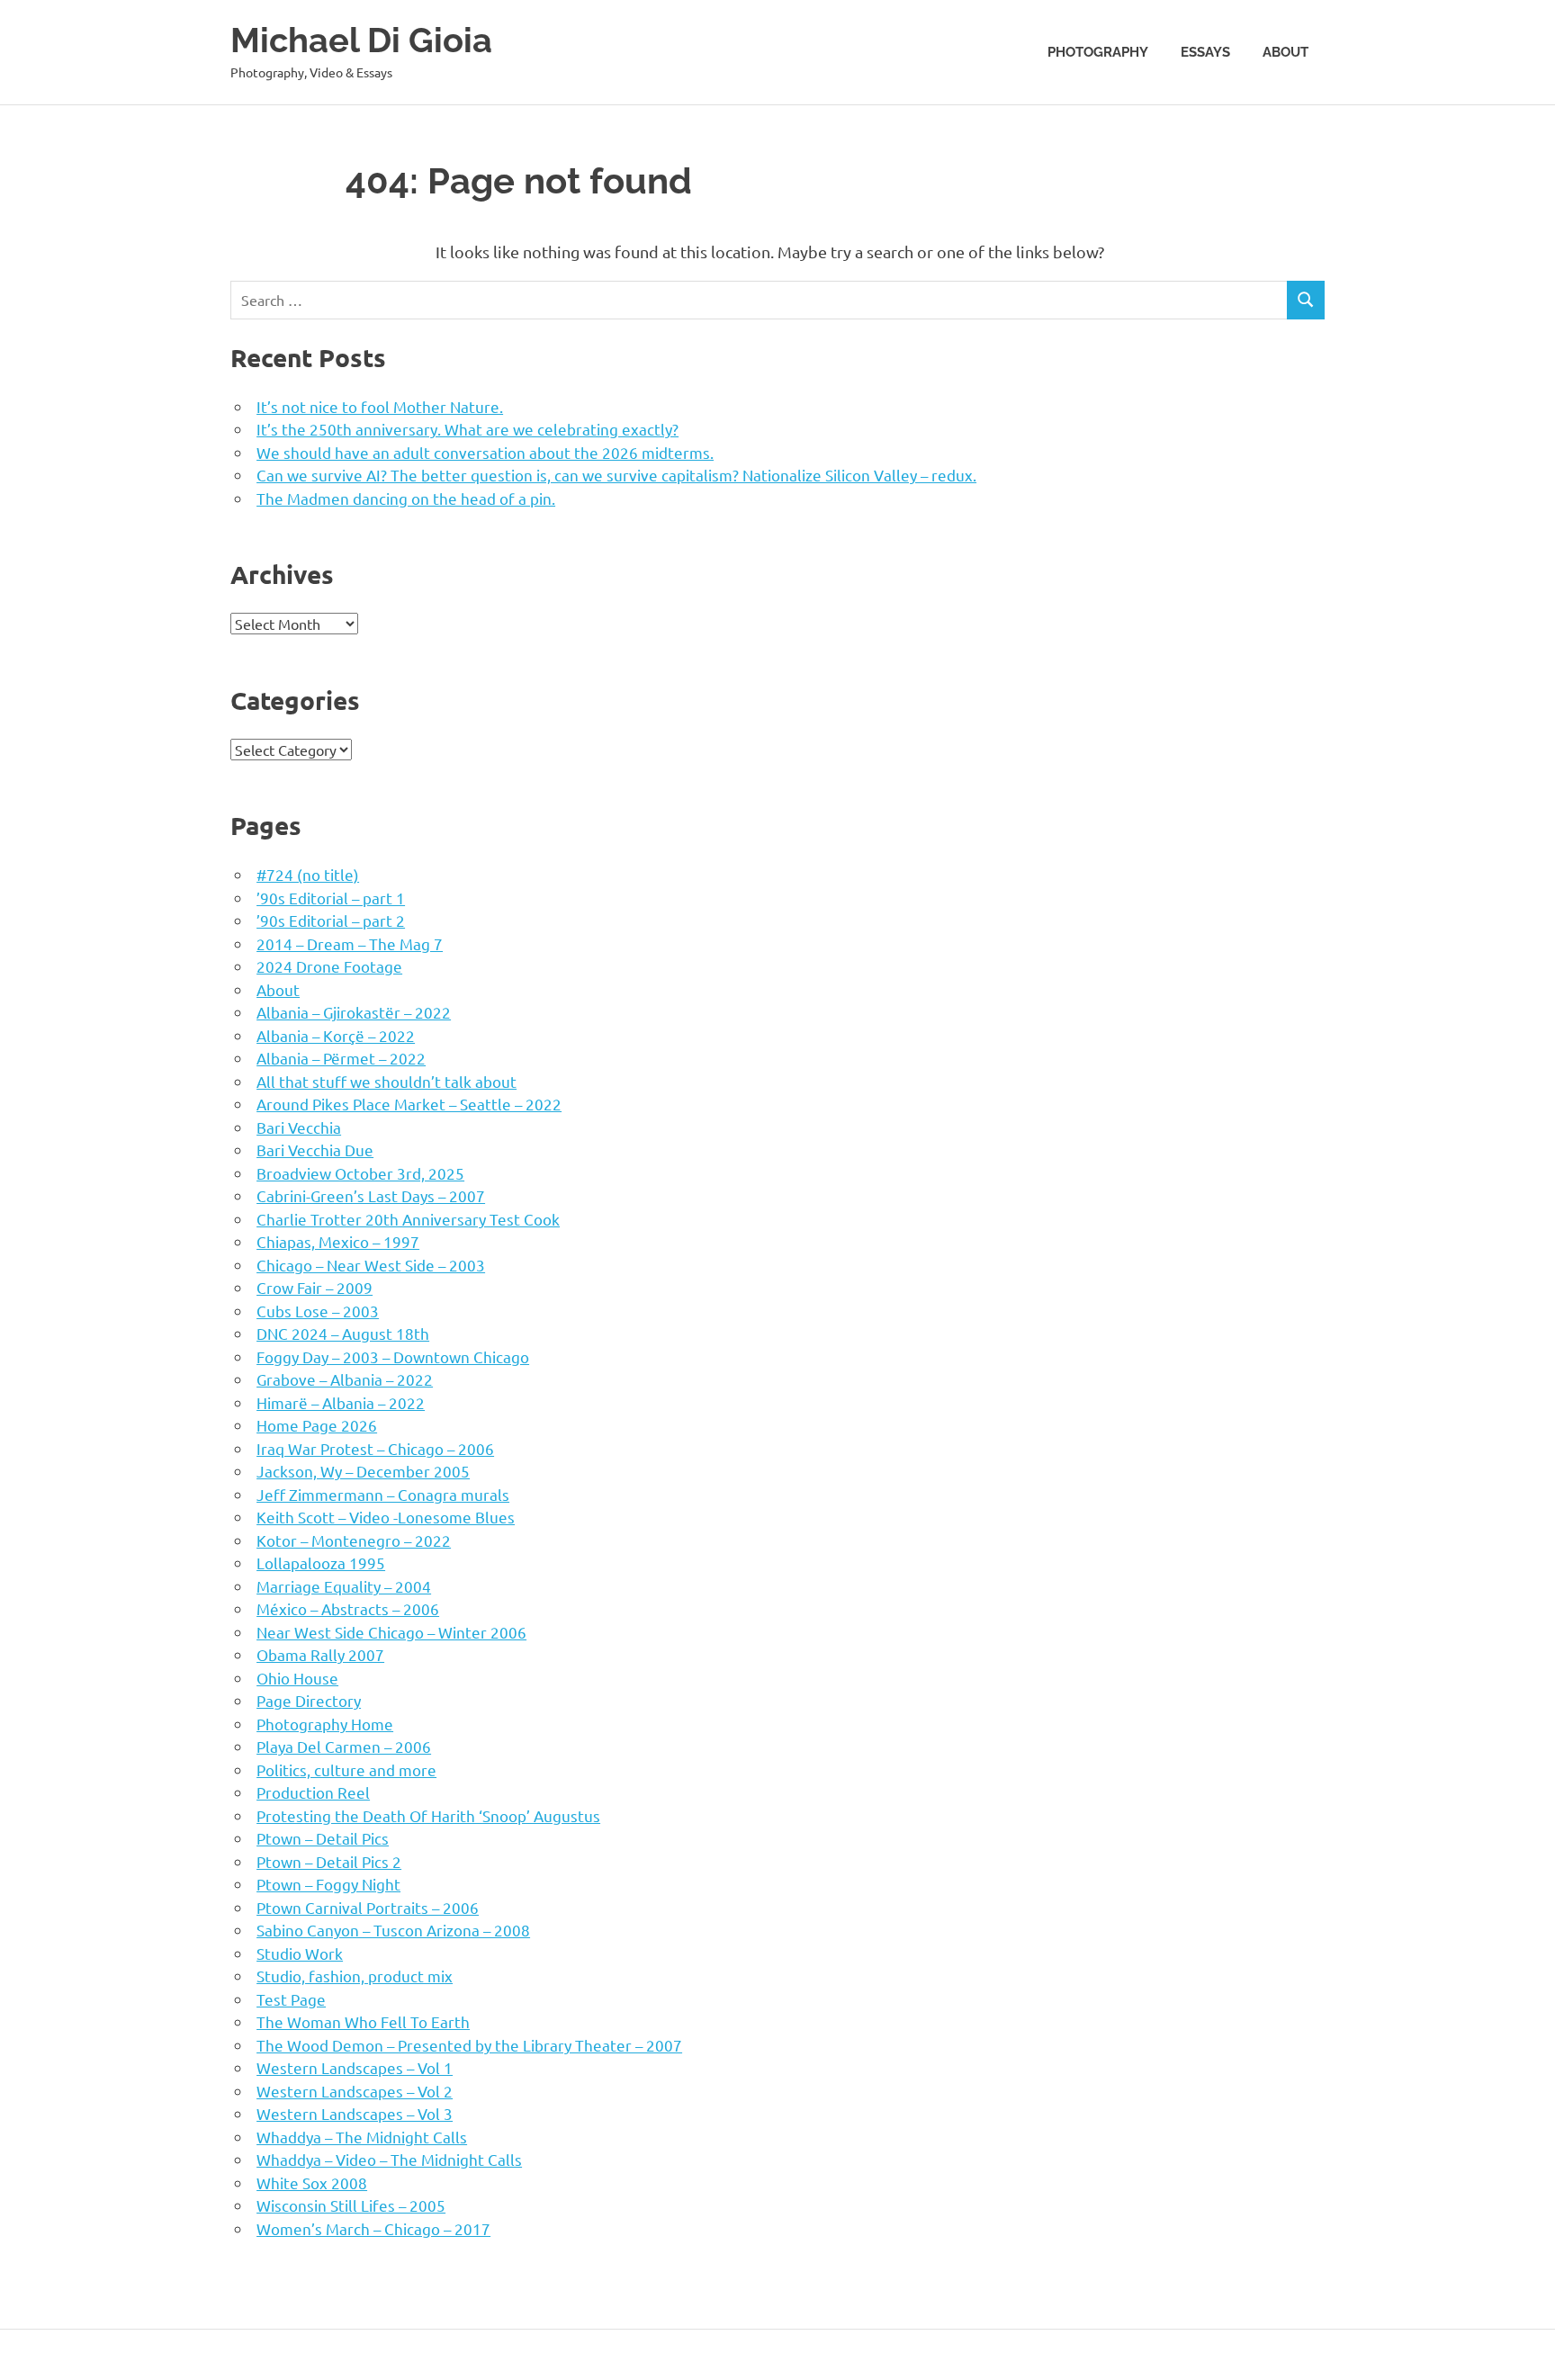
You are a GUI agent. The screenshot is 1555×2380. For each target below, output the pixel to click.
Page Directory (309, 1700)
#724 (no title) (308, 874)
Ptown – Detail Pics (323, 1838)
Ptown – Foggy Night (328, 1884)
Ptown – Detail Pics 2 (329, 1861)
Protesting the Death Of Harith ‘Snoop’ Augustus (428, 1815)
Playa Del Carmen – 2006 (344, 1746)
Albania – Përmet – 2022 (341, 1058)
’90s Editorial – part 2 (331, 920)
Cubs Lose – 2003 (318, 1311)
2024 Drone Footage (329, 966)
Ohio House (297, 1678)
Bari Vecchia (299, 1127)
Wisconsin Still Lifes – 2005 (351, 2205)
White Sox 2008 (312, 2182)
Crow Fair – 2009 (315, 1287)
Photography (1098, 52)
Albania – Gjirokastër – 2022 (354, 1012)
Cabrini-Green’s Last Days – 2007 (371, 1195)
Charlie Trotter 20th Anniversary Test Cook (408, 1219)
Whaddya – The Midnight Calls (362, 2137)
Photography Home (325, 1724)
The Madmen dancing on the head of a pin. (406, 498)
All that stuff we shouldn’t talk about (387, 1081)
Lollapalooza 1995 (321, 1563)
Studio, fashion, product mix (355, 1976)
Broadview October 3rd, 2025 (360, 1173)
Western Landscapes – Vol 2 (355, 2091)
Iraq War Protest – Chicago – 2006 (375, 1448)
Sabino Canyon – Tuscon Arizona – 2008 (393, 1930)
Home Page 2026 (317, 1425)
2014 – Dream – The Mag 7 (350, 943)
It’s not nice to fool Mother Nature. (380, 406)
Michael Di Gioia (361, 40)
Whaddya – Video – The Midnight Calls (389, 2159)
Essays (1205, 52)
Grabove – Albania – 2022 (345, 1379)
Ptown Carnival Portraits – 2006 (368, 1907)
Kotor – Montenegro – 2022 (354, 1540)
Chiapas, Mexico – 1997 (338, 1241)
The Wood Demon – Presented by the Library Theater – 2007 (469, 2045)
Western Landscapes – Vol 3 (355, 2113)
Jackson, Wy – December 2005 (363, 1471)
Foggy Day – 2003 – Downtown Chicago (393, 1356)
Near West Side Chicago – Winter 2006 (391, 1632)
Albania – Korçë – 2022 (336, 1035)
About (1285, 52)
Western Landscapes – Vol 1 (355, 2067)
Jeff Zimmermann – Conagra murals (383, 1494)
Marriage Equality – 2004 (344, 1586)
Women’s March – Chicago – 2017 (373, 2228)
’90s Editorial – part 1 (331, 898)
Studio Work (300, 1953)
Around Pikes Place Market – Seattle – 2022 (409, 1104)
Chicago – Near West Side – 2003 (371, 1265)
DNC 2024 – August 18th (343, 1333)
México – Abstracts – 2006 (348, 1608)
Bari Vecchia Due (315, 1150)
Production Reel (313, 1792)
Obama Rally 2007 (320, 1654)
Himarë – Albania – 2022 (341, 1402)
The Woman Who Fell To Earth (363, 2021)
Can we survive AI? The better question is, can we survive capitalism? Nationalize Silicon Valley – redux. (616, 475)
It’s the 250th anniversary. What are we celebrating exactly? (467, 429)
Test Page (291, 1999)
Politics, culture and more (346, 1769)
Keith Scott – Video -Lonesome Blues (386, 1517)
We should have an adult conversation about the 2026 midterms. (485, 452)
